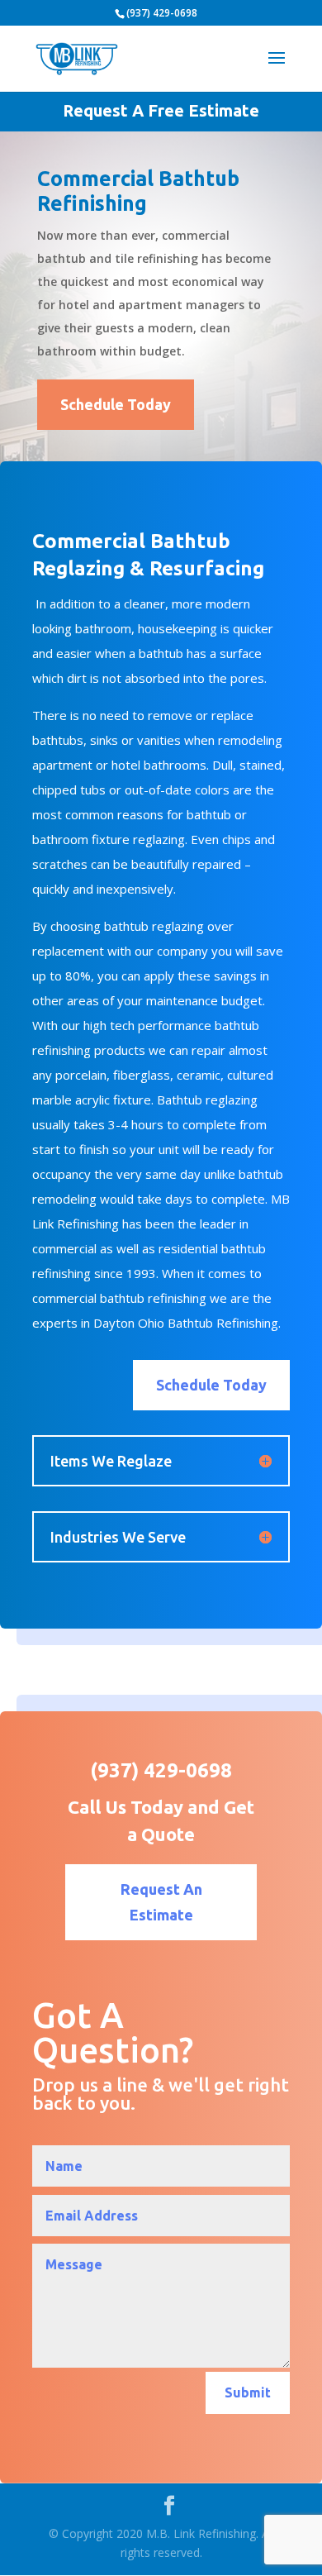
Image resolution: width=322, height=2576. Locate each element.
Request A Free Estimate (161, 110)
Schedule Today (116, 404)
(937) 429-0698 (162, 13)
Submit (248, 2392)
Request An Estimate (161, 1902)
